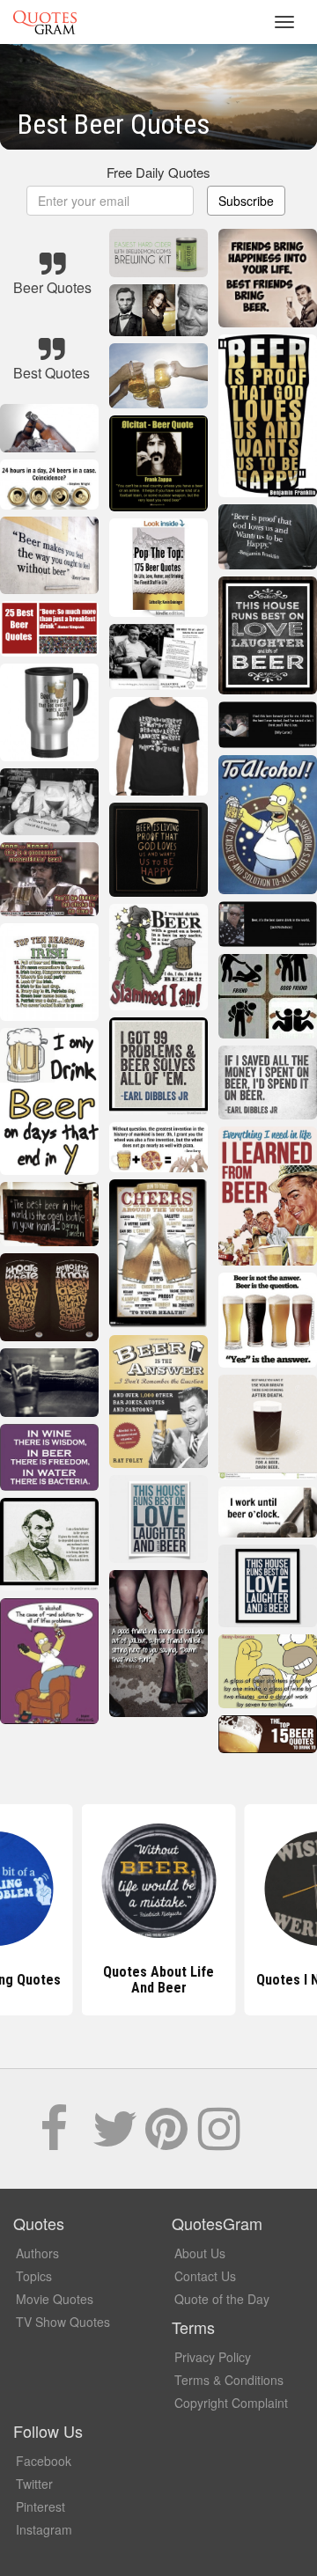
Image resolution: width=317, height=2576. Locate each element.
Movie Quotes (55, 2299)
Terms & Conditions (229, 2380)
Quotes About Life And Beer (158, 1980)
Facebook (44, 2461)
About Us (200, 2253)
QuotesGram (45, 22)
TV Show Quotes (63, 2322)
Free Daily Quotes (158, 172)
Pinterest (41, 2506)
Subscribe (246, 201)
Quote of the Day (222, 2299)
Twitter (34, 2484)
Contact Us (205, 2276)
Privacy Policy (213, 2357)
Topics (34, 2276)
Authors (37, 2253)
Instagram (44, 2529)
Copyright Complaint (231, 2403)
